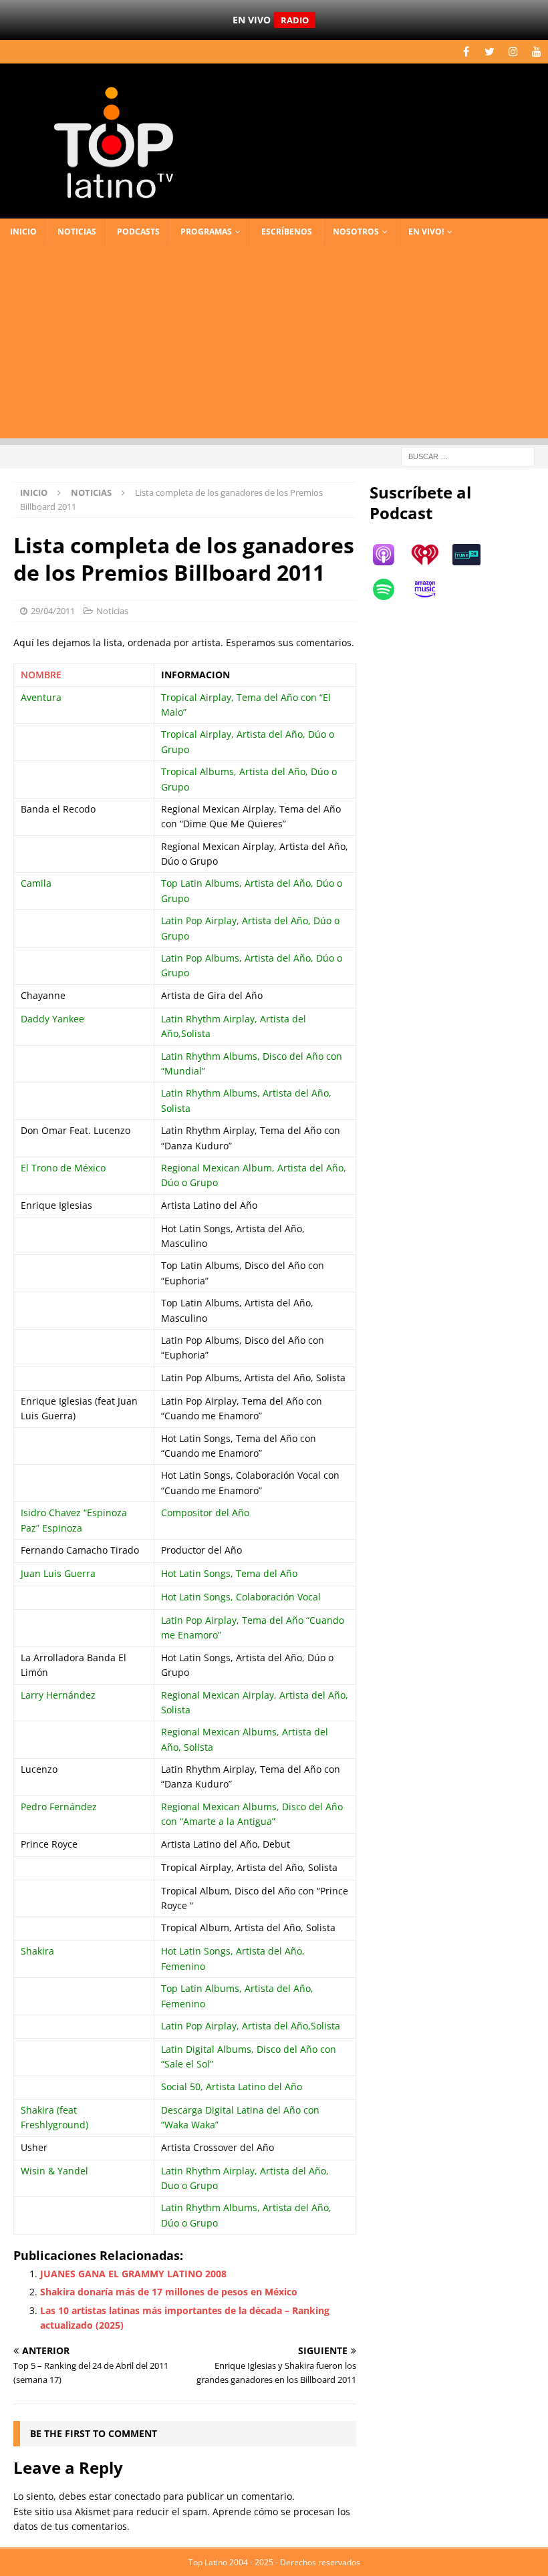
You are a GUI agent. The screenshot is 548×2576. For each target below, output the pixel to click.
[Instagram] (513, 52)
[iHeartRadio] (432, 555)
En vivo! (426, 232)
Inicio (23, 232)
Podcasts (138, 232)
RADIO (295, 20)
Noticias (77, 232)
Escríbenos (287, 232)
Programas (206, 232)
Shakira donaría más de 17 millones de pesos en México (169, 2292)
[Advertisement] (274, 345)
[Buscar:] (468, 455)
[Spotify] (390, 589)
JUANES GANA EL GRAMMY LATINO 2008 (133, 2274)
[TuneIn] (473, 555)
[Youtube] (536, 52)
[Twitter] (490, 52)
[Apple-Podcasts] (390, 555)
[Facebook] (466, 52)
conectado (137, 2496)
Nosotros (356, 232)
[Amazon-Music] (432, 589)
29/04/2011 (53, 611)
